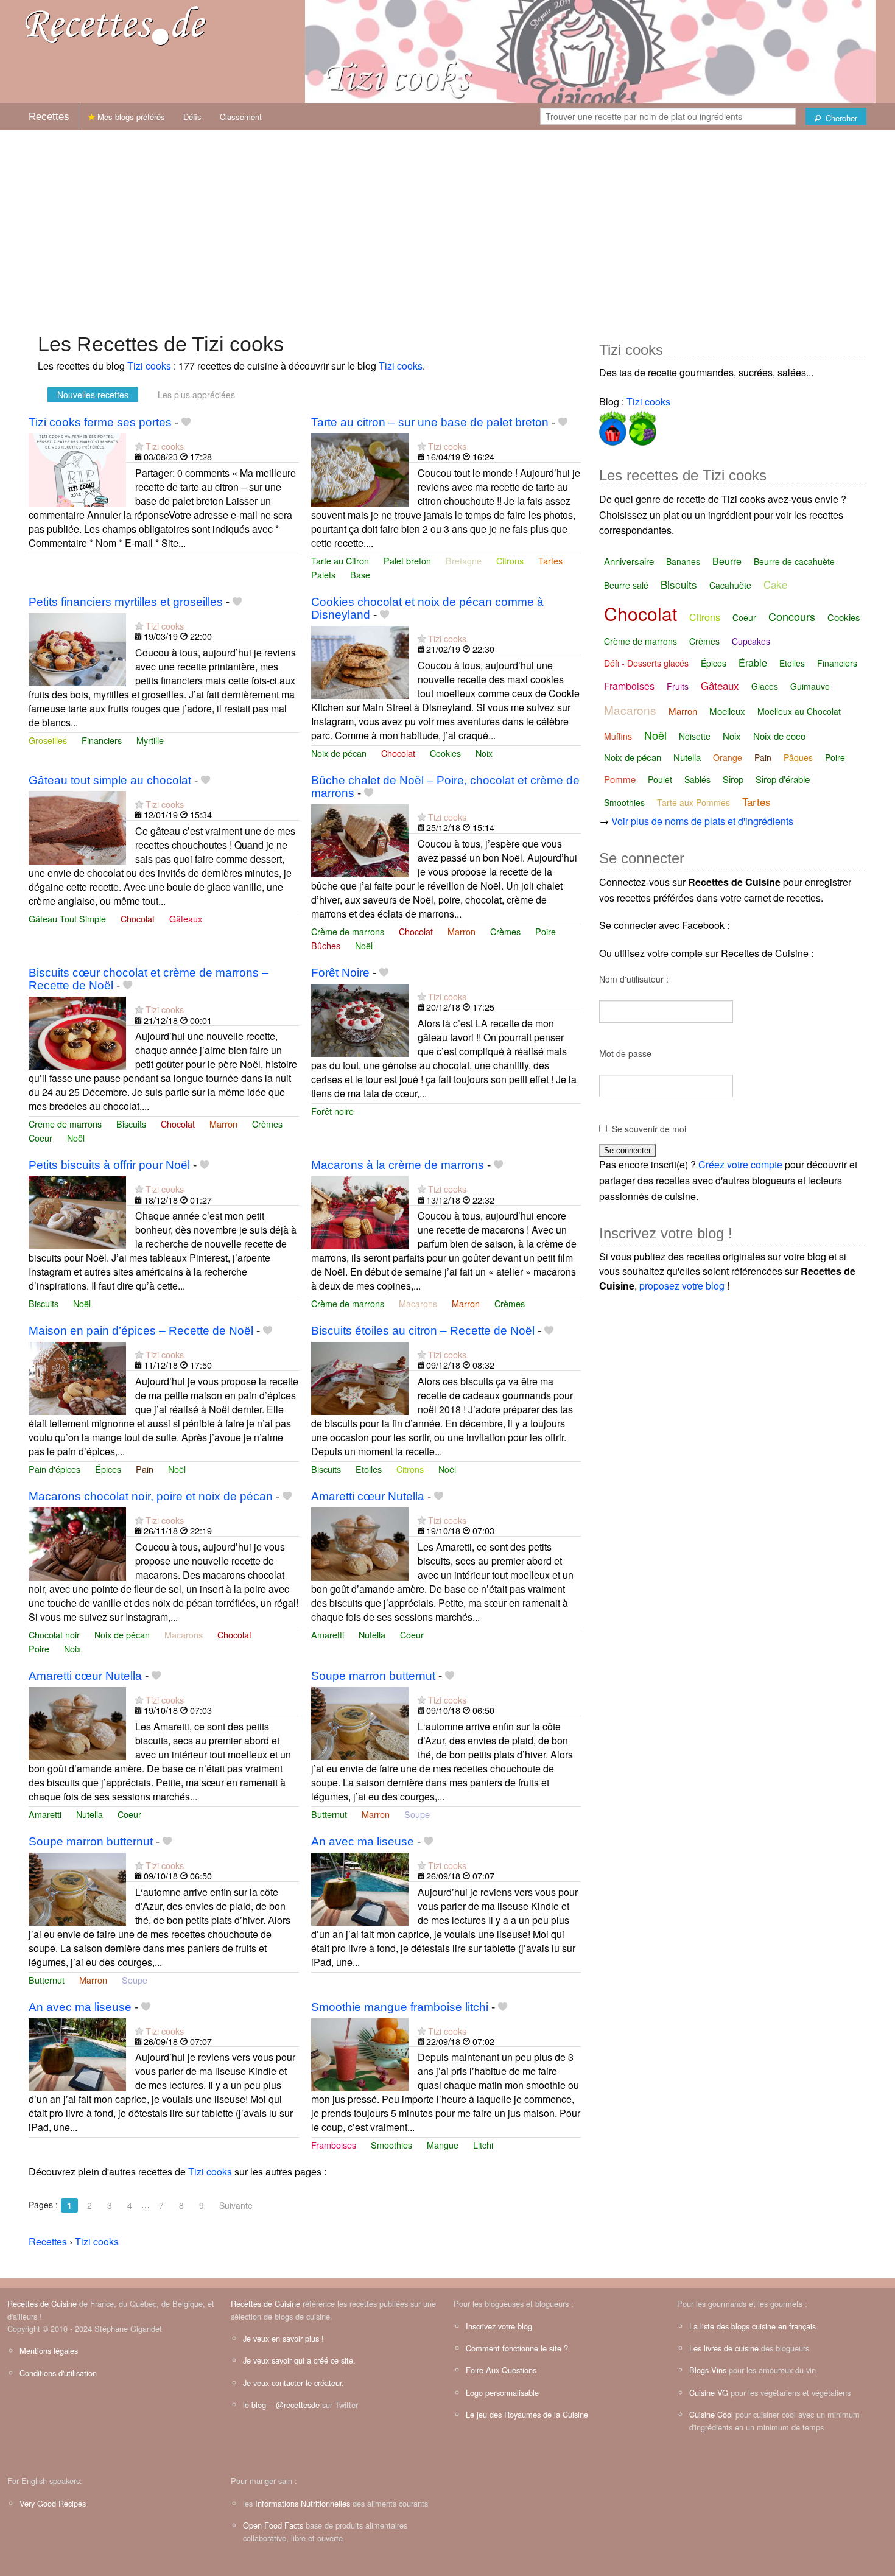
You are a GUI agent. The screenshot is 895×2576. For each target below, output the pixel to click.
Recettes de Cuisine (42, 2304)
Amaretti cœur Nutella (368, 1496)
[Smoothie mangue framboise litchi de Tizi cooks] (360, 2053)
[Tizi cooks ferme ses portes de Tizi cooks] (77, 469)
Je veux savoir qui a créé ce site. (299, 2360)
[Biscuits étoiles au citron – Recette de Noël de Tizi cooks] (360, 1377)
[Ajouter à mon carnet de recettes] (186, 422)
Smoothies (391, 2145)
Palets (323, 574)
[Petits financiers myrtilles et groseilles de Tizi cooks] (77, 648)
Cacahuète (730, 585)
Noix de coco (779, 736)
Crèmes (505, 931)
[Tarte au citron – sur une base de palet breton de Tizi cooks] (360, 469)
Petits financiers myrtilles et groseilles (126, 602)
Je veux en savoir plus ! (283, 2338)
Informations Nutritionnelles (303, 2503)
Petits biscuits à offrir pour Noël (109, 1165)
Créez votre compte (740, 1164)
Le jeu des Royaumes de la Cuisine (527, 2414)
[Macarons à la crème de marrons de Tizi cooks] (360, 1211)
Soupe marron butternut (373, 1676)
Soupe (417, 1814)
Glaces (765, 686)
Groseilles (48, 740)
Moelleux (727, 711)
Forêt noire (332, 1111)
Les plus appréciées (196, 395)
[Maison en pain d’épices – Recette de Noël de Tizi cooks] (77, 1377)
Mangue (443, 2145)
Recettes (49, 117)
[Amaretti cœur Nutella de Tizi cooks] (360, 1542)
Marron (462, 931)
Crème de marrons (348, 931)
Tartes (550, 560)
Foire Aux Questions (501, 2370)
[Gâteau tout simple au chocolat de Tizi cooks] (77, 826)
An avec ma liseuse (363, 1841)
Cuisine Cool (711, 2414)
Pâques (798, 757)
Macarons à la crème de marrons (398, 1165)
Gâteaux (186, 918)
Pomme (620, 779)
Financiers (102, 740)
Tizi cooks (149, 366)
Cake (775, 584)
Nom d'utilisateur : (634, 979)
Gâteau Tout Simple (67, 918)
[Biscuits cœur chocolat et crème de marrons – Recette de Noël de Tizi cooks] (77, 1032)
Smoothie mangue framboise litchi (400, 2007)
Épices (108, 1469)
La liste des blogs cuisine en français (753, 2326)
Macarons (418, 1303)
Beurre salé (626, 585)
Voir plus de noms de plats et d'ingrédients (702, 821)
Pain (145, 1469)
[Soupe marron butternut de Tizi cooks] (360, 1722)
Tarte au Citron (340, 560)
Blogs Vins (708, 2370)
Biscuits (131, 1124)
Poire (546, 931)
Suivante (236, 2205)
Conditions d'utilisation (58, 2373)
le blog (254, 2405)
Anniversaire (629, 561)
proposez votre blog (682, 1286)
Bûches (326, 945)
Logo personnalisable (502, 2392)
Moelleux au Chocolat (799, 711)
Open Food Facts (273, 2525)
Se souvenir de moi (649, 1129)
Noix (484, 753)
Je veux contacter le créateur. (293, 2383)
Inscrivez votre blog (499, 2326)
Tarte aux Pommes (693, 802)
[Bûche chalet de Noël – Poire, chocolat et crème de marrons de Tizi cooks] (360, 839)
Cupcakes (751, 641)
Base (360, 574)
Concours (792, 616)
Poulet (660, 779)
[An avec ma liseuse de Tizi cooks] (360, 1888)
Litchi (483, 2145)
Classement (241, 117)
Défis (192, 117)
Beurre (727, 561)
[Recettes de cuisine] (116, 25)
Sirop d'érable (783, 779)
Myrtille (150, 740)
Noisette (695, 736)
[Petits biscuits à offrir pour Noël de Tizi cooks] (77, 1211)
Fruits (678, 686)
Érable (753, 663)
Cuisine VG (709, 2392)
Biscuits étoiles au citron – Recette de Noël (423, 1331)
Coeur (40, 1138)
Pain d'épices (54, 1469)
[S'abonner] (139, 446)
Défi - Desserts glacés (646, 663)
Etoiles (369, 1469)
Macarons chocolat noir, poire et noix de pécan (151, 1496)
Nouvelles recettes (93, 395)
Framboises (334, 2145)
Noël (364, 945)
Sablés (697, 779)
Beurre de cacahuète (794, 561)
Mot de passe (625, 1053)
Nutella (372, 1634)
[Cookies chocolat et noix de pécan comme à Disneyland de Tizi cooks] (360, 661)
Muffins (618, 736)
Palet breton (407, 560)
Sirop (733, 779)
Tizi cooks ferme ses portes (100, 422)
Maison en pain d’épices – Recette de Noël (141, 1331)
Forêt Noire (340, 973)
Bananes (683, 561)
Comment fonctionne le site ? (517, 2348)
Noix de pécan (339, 753)
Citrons (510, 560)
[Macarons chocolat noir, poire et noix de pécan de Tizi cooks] (77, 1542)
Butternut (329, 1814)
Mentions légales (49, 2350)
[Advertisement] (447, 225)
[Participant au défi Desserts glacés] (613, 426)
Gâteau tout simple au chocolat (110, 780)
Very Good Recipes (53, 2503)
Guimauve (810, 686)
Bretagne (464, 560)
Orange (728, 757)
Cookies (445, 753)
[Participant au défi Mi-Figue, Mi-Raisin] (641, 426)
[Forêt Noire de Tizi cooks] (360, 1019)
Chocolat (398, 753)
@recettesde (298, 2405)
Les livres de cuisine (724, 2348)
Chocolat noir (54, 1634)
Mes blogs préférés (130, 117)
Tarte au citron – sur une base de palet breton (430, 422)
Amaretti (328, 1634)
